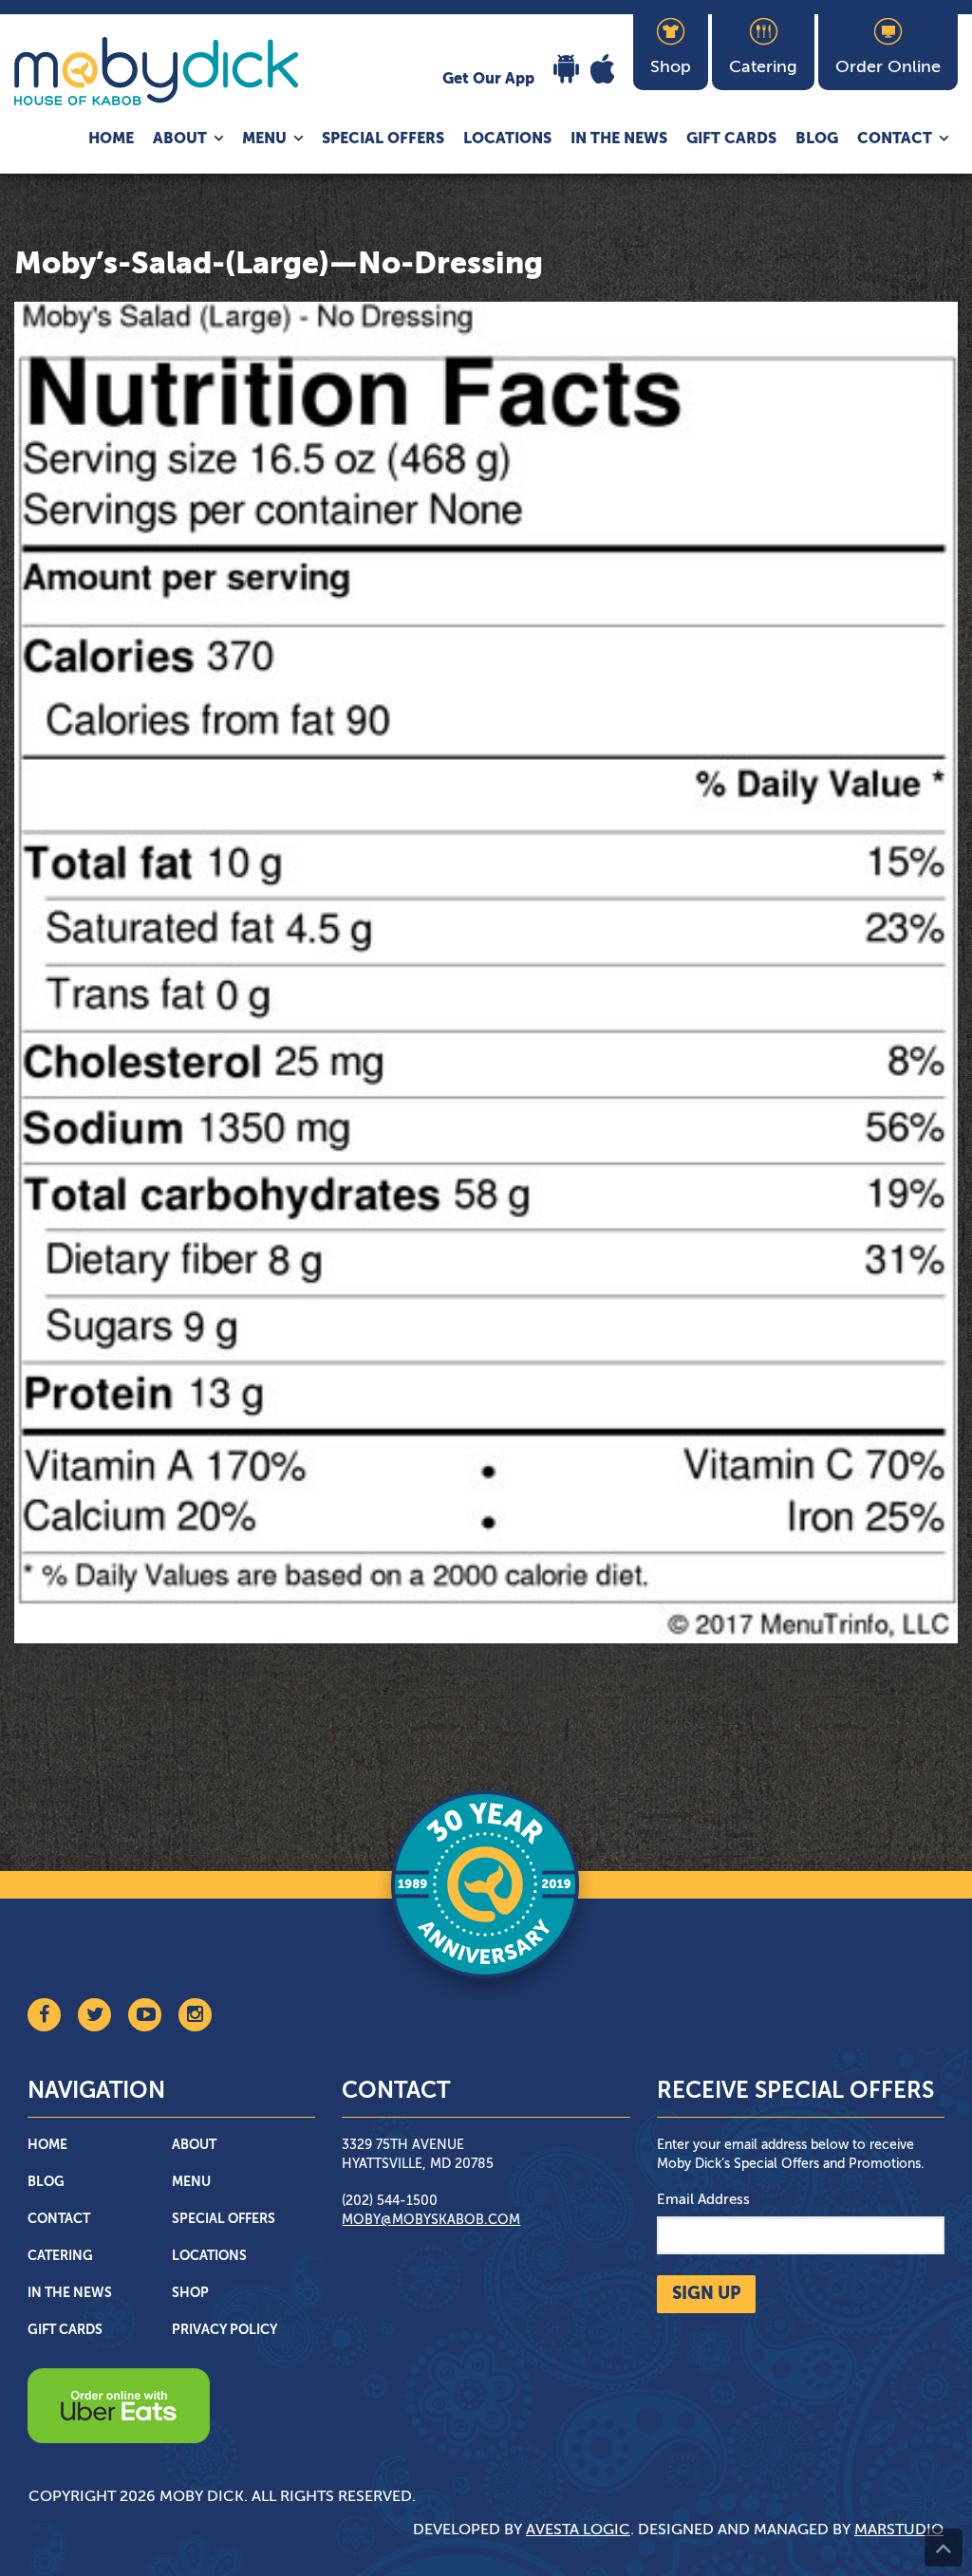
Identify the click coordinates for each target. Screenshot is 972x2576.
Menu (264, 139)
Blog (817, 139)
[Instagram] (195, 2015)
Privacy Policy (224, 2330)
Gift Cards (731, 139)
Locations (507, 139)
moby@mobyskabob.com (431, 2220)
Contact (895, 139)
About (180, 139)
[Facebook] (44, 2015)
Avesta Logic (578, 2530)
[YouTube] (145, 2015)
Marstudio (899, 2530)
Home (111, 139)
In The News (619, 139)
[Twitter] (94, 2015)
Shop (190, 2293)
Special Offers (383, 139)
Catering (60, 2256)
